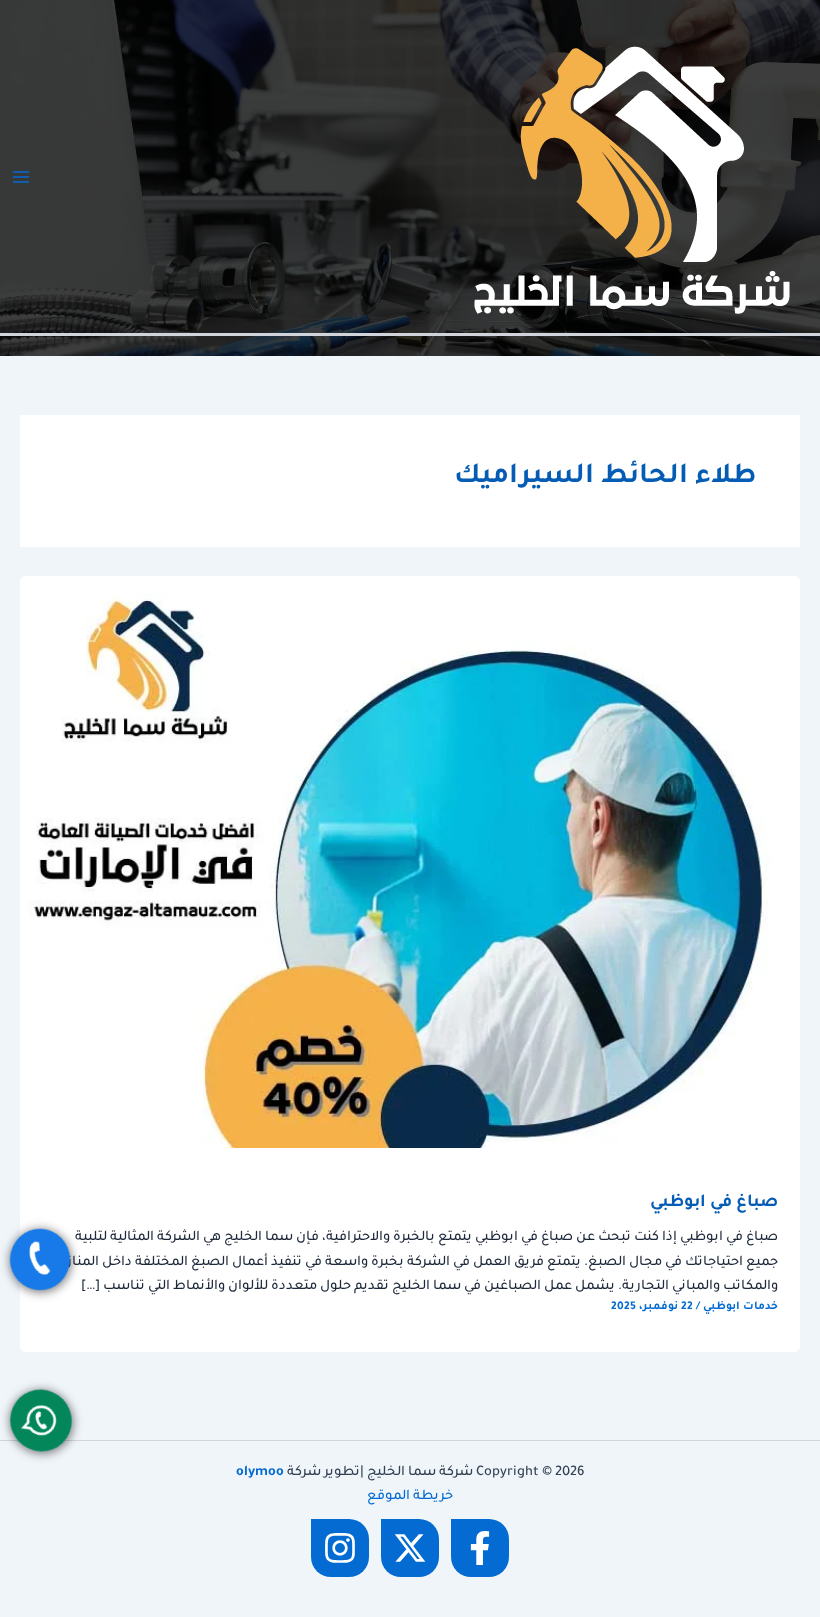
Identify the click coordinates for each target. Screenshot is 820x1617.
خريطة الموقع (410, 1497)
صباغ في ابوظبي (714, 1203)
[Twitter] (410, 1548)
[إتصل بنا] (40, 1259)
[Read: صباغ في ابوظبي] (410, 863)
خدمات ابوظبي (740, 1307)
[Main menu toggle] (21, 177)
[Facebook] (480, 1548)
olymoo (260, 1473)
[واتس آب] (41, 1420)
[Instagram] (340, 1548)
